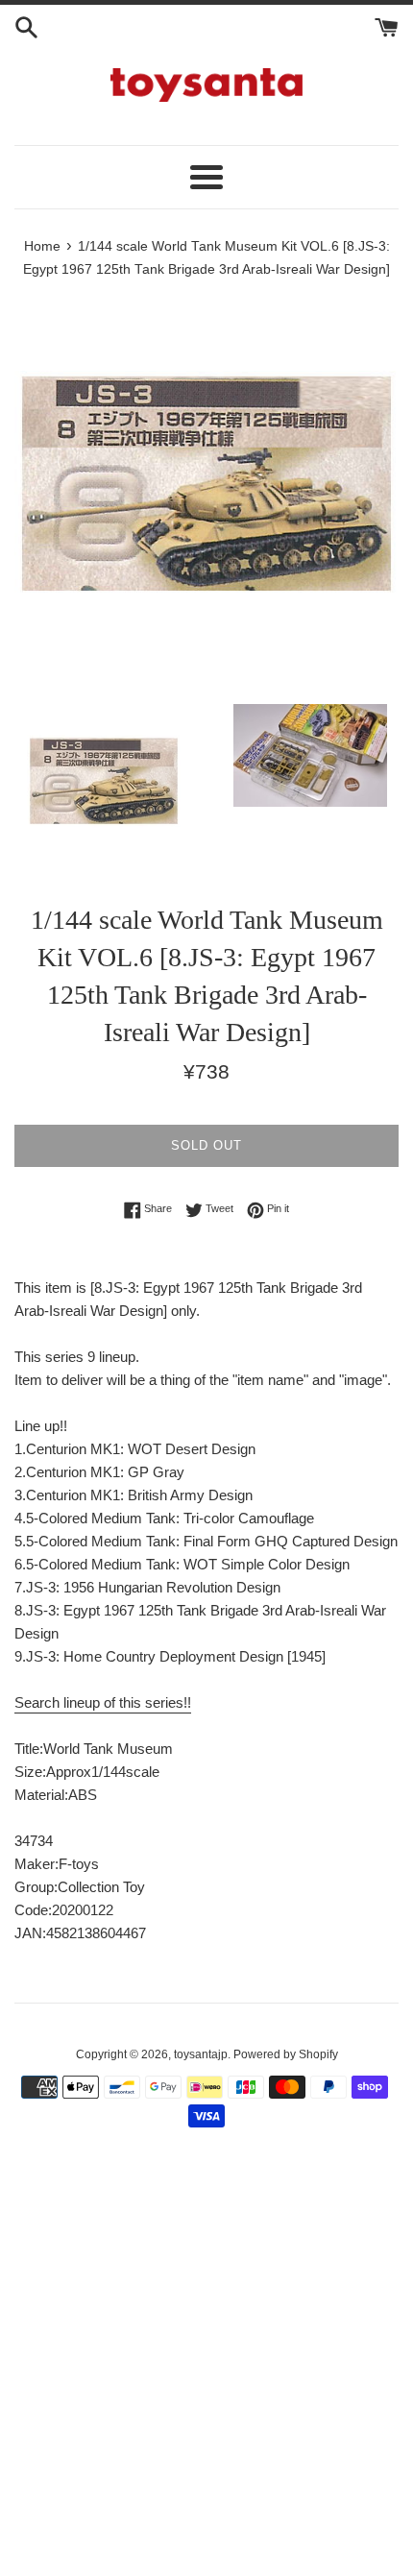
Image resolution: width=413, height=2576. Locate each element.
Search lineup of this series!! (103, 1702)
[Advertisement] (206, 2363)
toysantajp (201, 2054)
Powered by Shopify (286, 2054)
